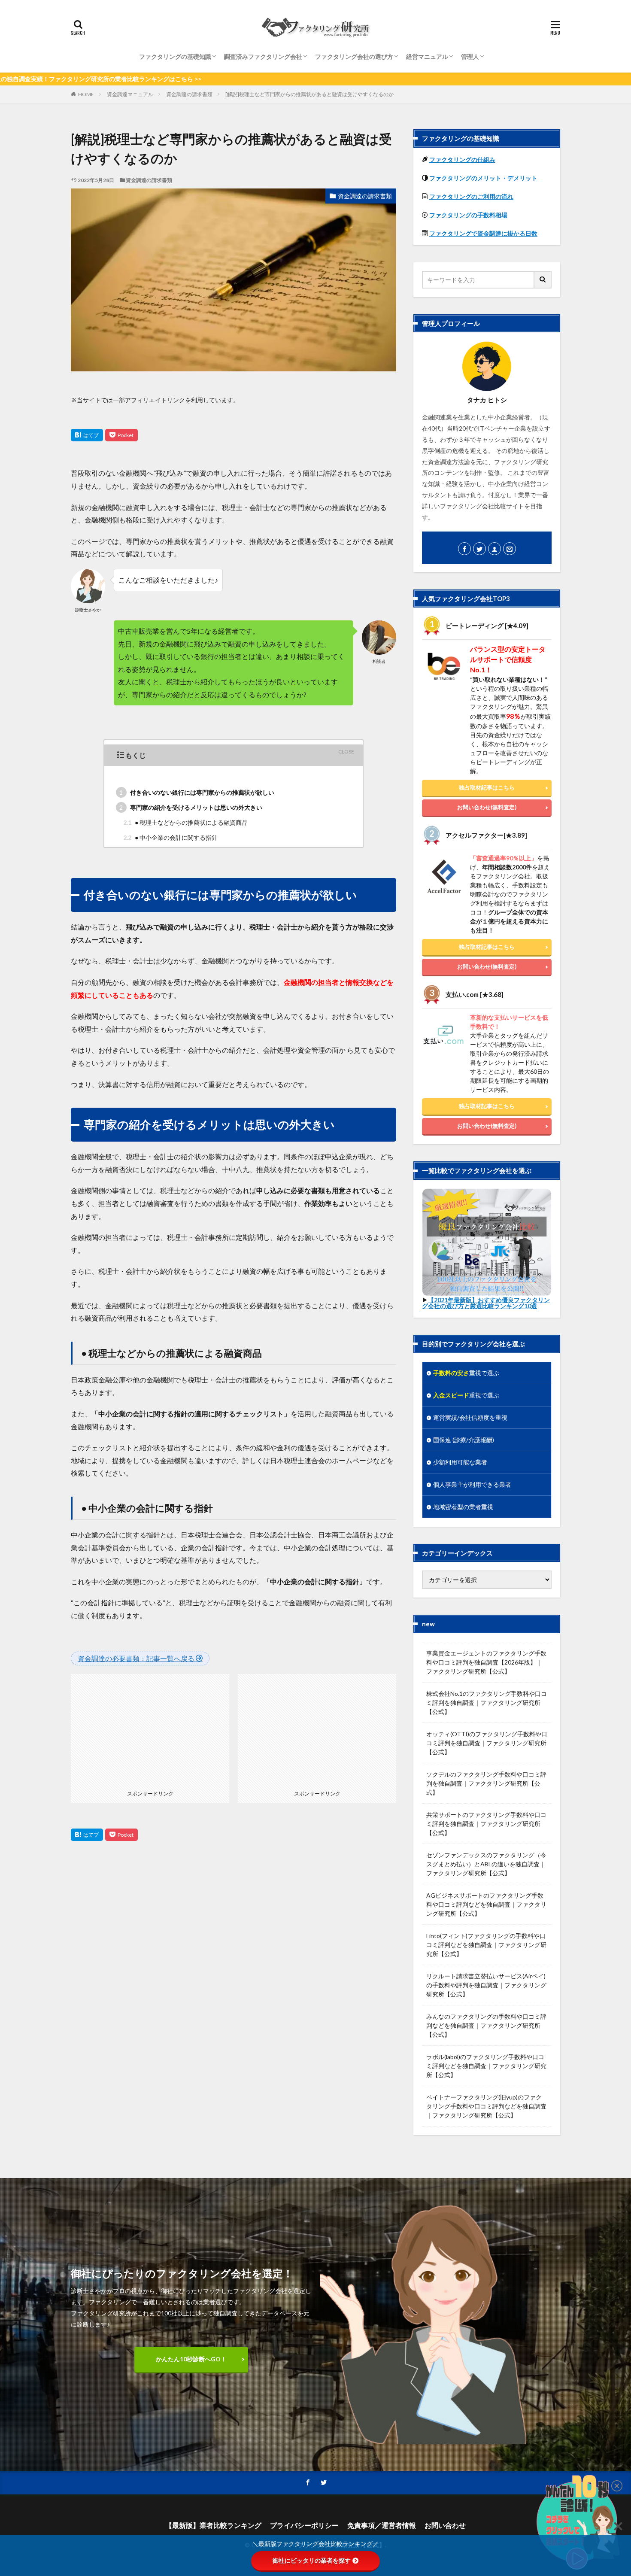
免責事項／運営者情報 (382, 2525)
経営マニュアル (427, 56)
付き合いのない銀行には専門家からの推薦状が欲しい (197, 792)
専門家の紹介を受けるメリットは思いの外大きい (191, 807)
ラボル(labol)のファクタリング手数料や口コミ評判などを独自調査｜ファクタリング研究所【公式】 (486, 2066)
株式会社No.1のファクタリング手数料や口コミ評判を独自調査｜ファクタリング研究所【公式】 (487, 1703)
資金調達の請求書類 (189, 94)
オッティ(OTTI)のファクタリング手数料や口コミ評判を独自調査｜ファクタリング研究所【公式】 (487, 1743)
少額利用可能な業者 (460, 1462)
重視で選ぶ (466, 1373)
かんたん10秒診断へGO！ (191, 2359)
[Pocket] (121, 435)
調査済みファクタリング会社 (263, 56)
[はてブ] (87, 435)
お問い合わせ (445, 2525)
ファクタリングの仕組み (462, 159)
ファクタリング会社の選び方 (354, 56)
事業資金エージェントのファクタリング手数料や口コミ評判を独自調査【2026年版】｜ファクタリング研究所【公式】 (486, 1662)
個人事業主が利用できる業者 (472, 1484)
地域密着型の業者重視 (463, 1507)
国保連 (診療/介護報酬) (464, 1440)
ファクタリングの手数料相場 (468, 215)
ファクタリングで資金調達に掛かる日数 (483, 233)
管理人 (470, 56)
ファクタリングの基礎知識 (175, 56)
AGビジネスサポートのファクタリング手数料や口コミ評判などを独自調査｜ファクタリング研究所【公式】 (486, 1904)
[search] (543, 280)
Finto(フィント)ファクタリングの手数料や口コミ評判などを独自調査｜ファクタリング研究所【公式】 (486, 1945)
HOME (86, 94)
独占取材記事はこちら (487, 787)
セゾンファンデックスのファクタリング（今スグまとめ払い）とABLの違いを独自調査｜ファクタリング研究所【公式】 (486, 1864)
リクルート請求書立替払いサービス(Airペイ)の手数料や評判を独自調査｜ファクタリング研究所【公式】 (486, 1985)
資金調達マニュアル (130, 94)
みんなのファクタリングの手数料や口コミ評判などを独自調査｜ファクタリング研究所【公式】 (486, 2025)
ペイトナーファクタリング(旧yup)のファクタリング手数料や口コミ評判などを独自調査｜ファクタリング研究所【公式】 (486, 2106)
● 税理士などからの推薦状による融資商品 (185, 822)
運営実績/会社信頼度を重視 (470, 1417)
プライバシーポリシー (304, 2525)
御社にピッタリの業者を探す (312, 2561)
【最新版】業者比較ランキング (213, 2525)
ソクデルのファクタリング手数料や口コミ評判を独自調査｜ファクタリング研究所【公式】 (486, 1783)
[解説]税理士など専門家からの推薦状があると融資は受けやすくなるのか (309, 94)
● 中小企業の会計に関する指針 (170, 837)
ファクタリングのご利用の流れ (471, 196)
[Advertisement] (150, 1728)
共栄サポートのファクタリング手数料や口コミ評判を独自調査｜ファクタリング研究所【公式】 (486, 1824)
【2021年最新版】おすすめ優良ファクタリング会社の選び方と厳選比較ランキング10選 (486, 1303)
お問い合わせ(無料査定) (487, 807)
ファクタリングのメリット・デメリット (483, 178)
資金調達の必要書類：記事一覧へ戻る (137, 1658)
